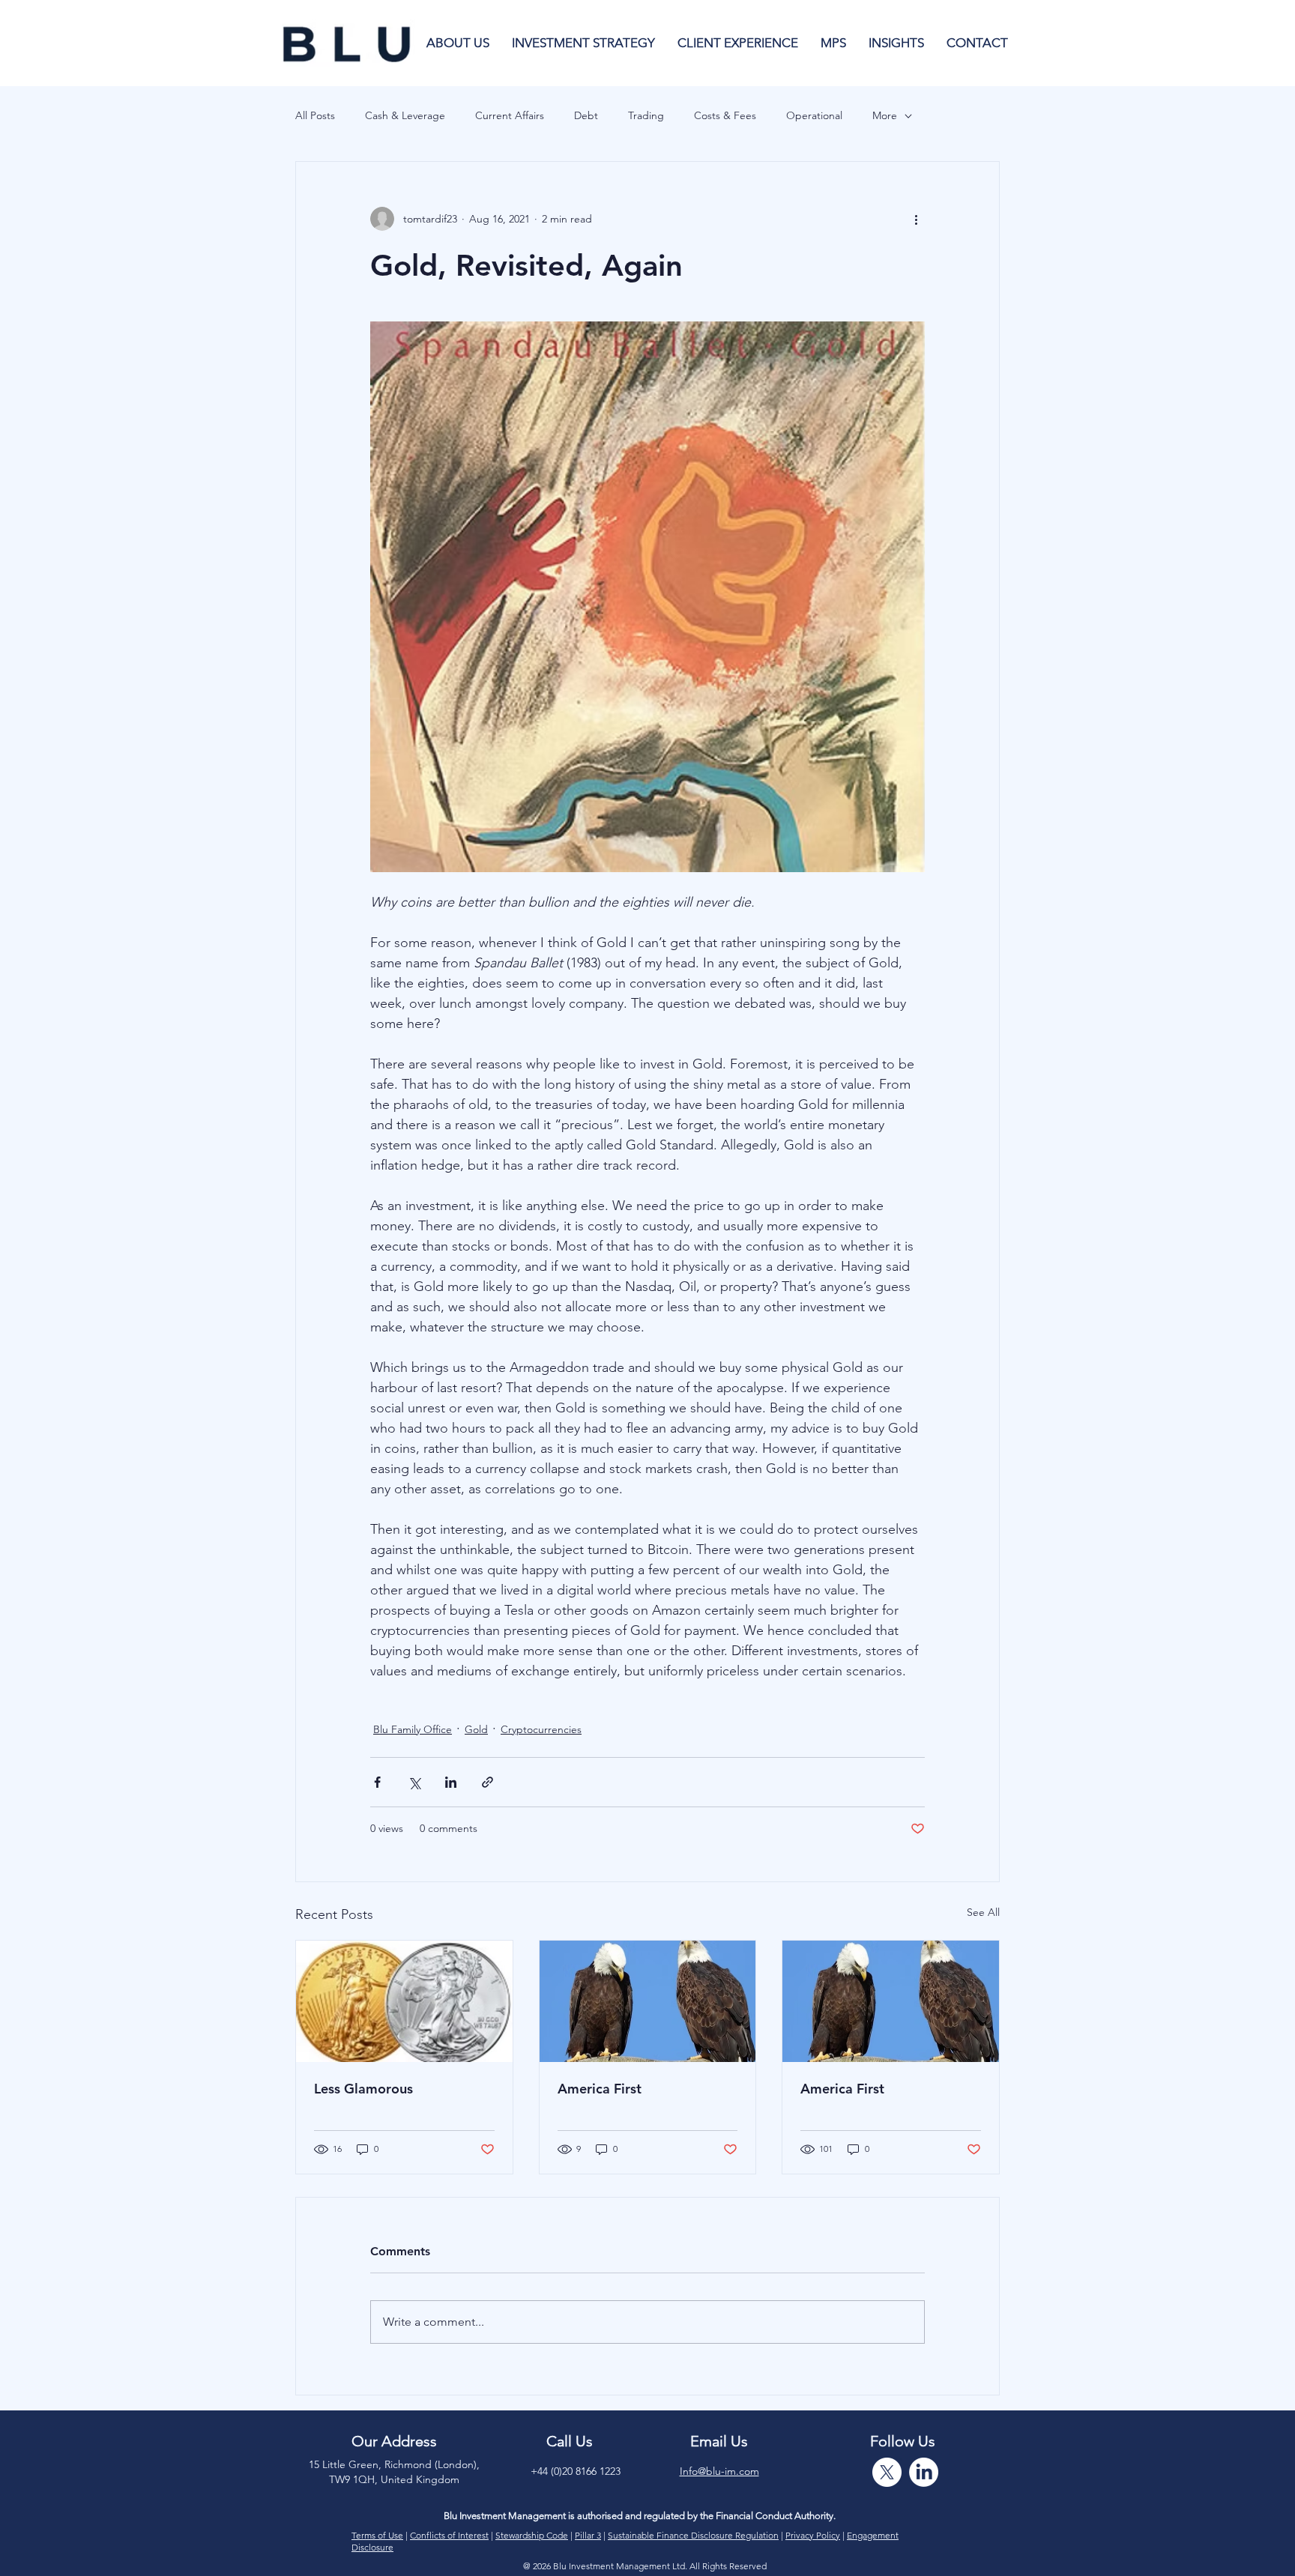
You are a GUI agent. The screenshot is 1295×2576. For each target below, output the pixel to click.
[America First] (648, 2001)
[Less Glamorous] (404, 2001)
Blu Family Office (413, 1729)
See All (983, 1912)
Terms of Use (377, 2535)
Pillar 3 (588, 2535)
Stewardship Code (532, 2535)
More (885, 115)
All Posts (315, 115)
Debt (586, 115)
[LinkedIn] (924, 2472)
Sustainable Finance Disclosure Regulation (693, 2535)
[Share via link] (487, 1782)
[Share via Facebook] (377, 1782)
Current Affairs (510, 115)
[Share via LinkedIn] (451, 1782)
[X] (887, 2472)
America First (600, 2089)
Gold (476, 1729)
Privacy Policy (813, 2535)
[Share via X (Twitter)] (414, 1782)
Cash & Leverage (405, 115)
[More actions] (916, 219)
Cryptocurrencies (541, 1729)
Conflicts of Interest (449, 2535)
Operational (814, 115)
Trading (646, 115)
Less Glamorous (363, 2089)
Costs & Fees (725, 115)
